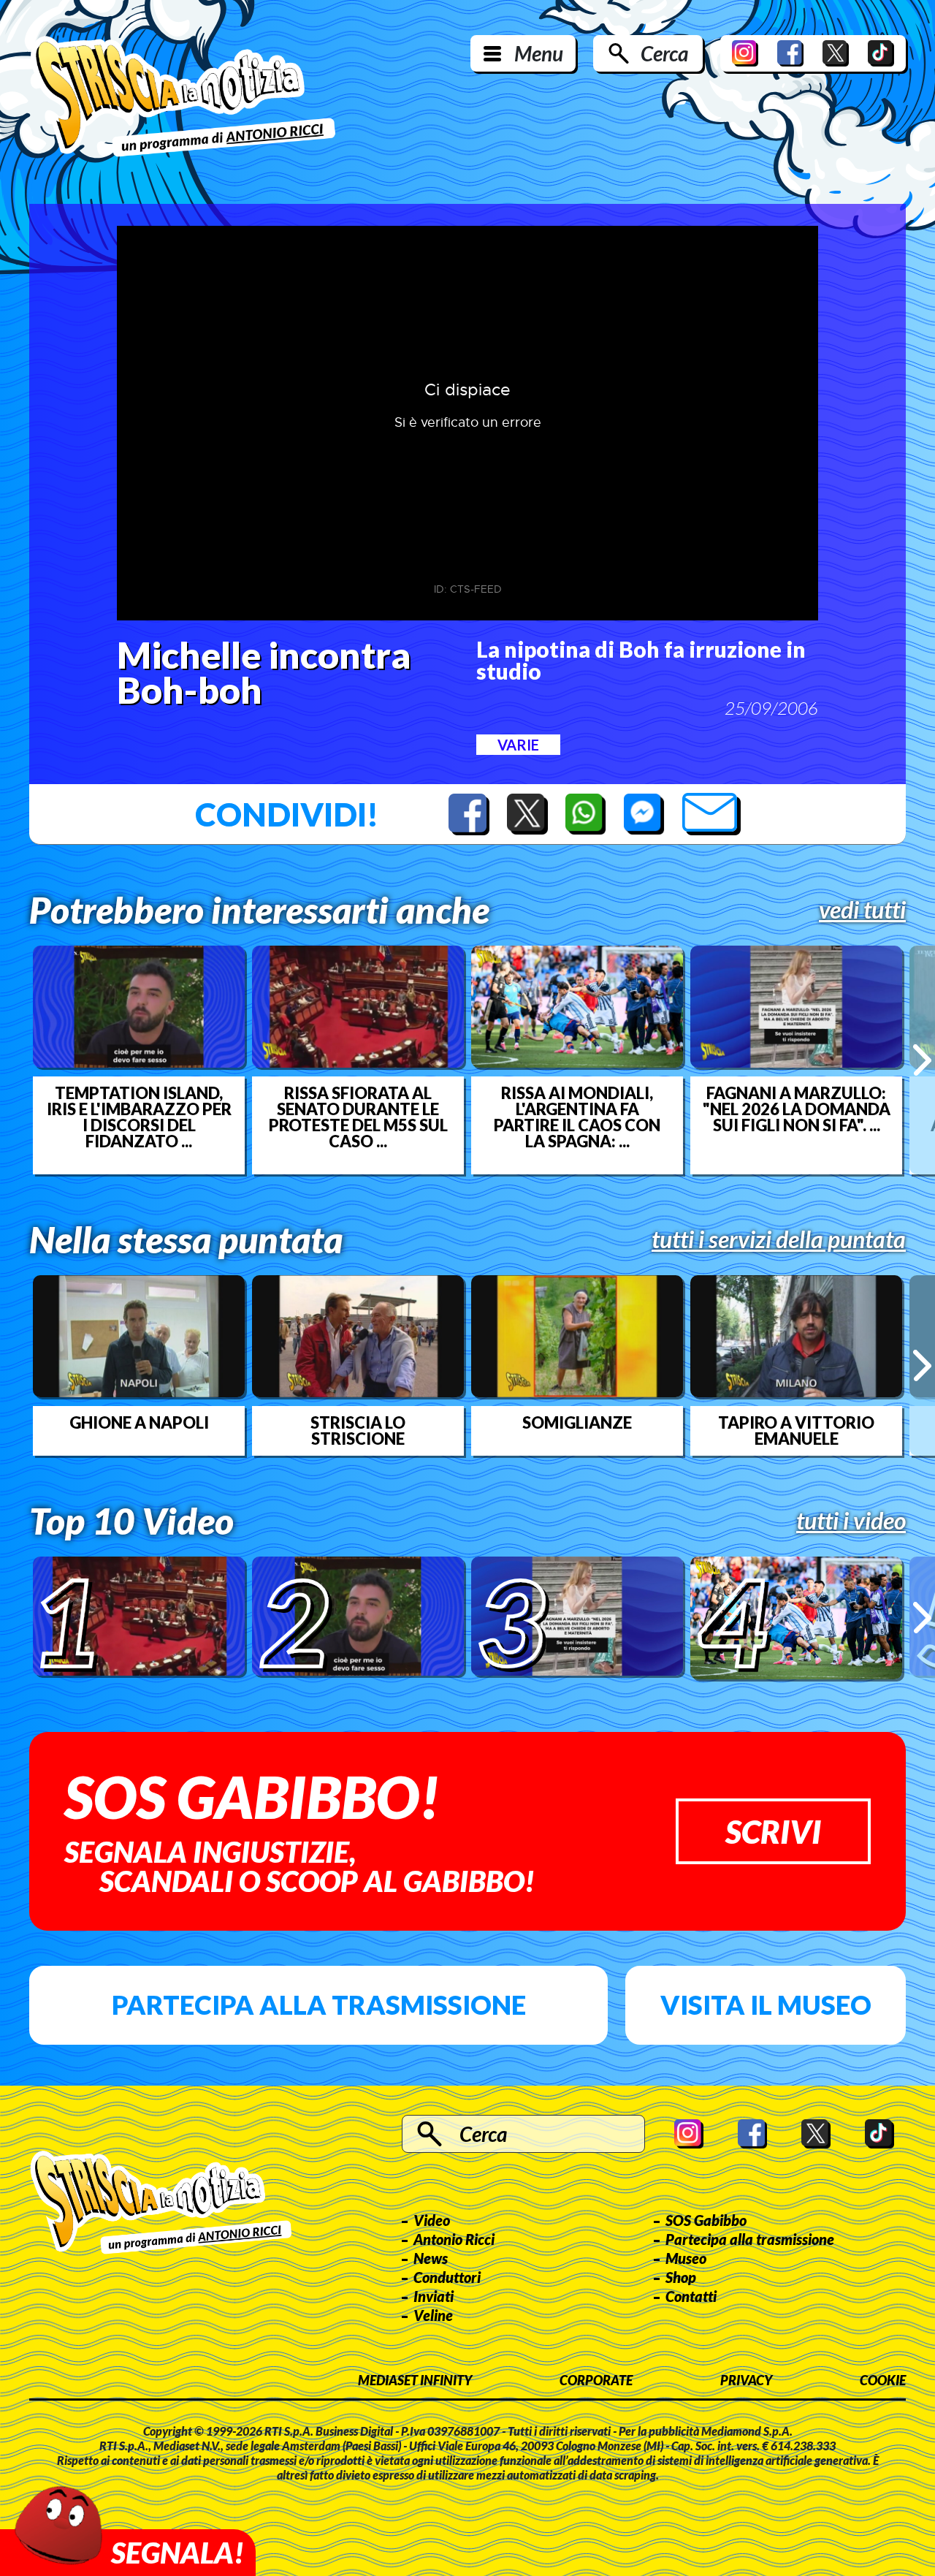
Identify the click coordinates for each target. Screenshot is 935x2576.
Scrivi (773, 1831)
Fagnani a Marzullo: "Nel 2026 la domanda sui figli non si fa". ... (797, 1109)
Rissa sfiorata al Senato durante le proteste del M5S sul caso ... (358, 1117)
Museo (686, 2258)
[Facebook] (790, 53)
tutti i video (851, 1521)
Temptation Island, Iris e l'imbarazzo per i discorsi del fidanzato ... (139, 1117)
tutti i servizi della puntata (779, 1239)
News (431, 2258)
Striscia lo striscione (358, 1431)
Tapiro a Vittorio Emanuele (796, 1431)
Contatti (691, 2296)
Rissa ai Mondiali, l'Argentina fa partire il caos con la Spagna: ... (577, 1117)
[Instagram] (745, 53)
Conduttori (447, 2277)
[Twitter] (836, 53)
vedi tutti (862, 910)
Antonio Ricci (454, 2239)
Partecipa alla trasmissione (319, 2005)
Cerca (664, 53)
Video (432, 2220)
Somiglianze (577, 1423)
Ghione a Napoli (139, 1423)
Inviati (434, 2296)
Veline (433, 2315)
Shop (681, 2277)
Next (922, 1060)
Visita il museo (766, 2005)
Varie (518, 745)
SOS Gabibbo (706, 2220)
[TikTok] (881, 53)
